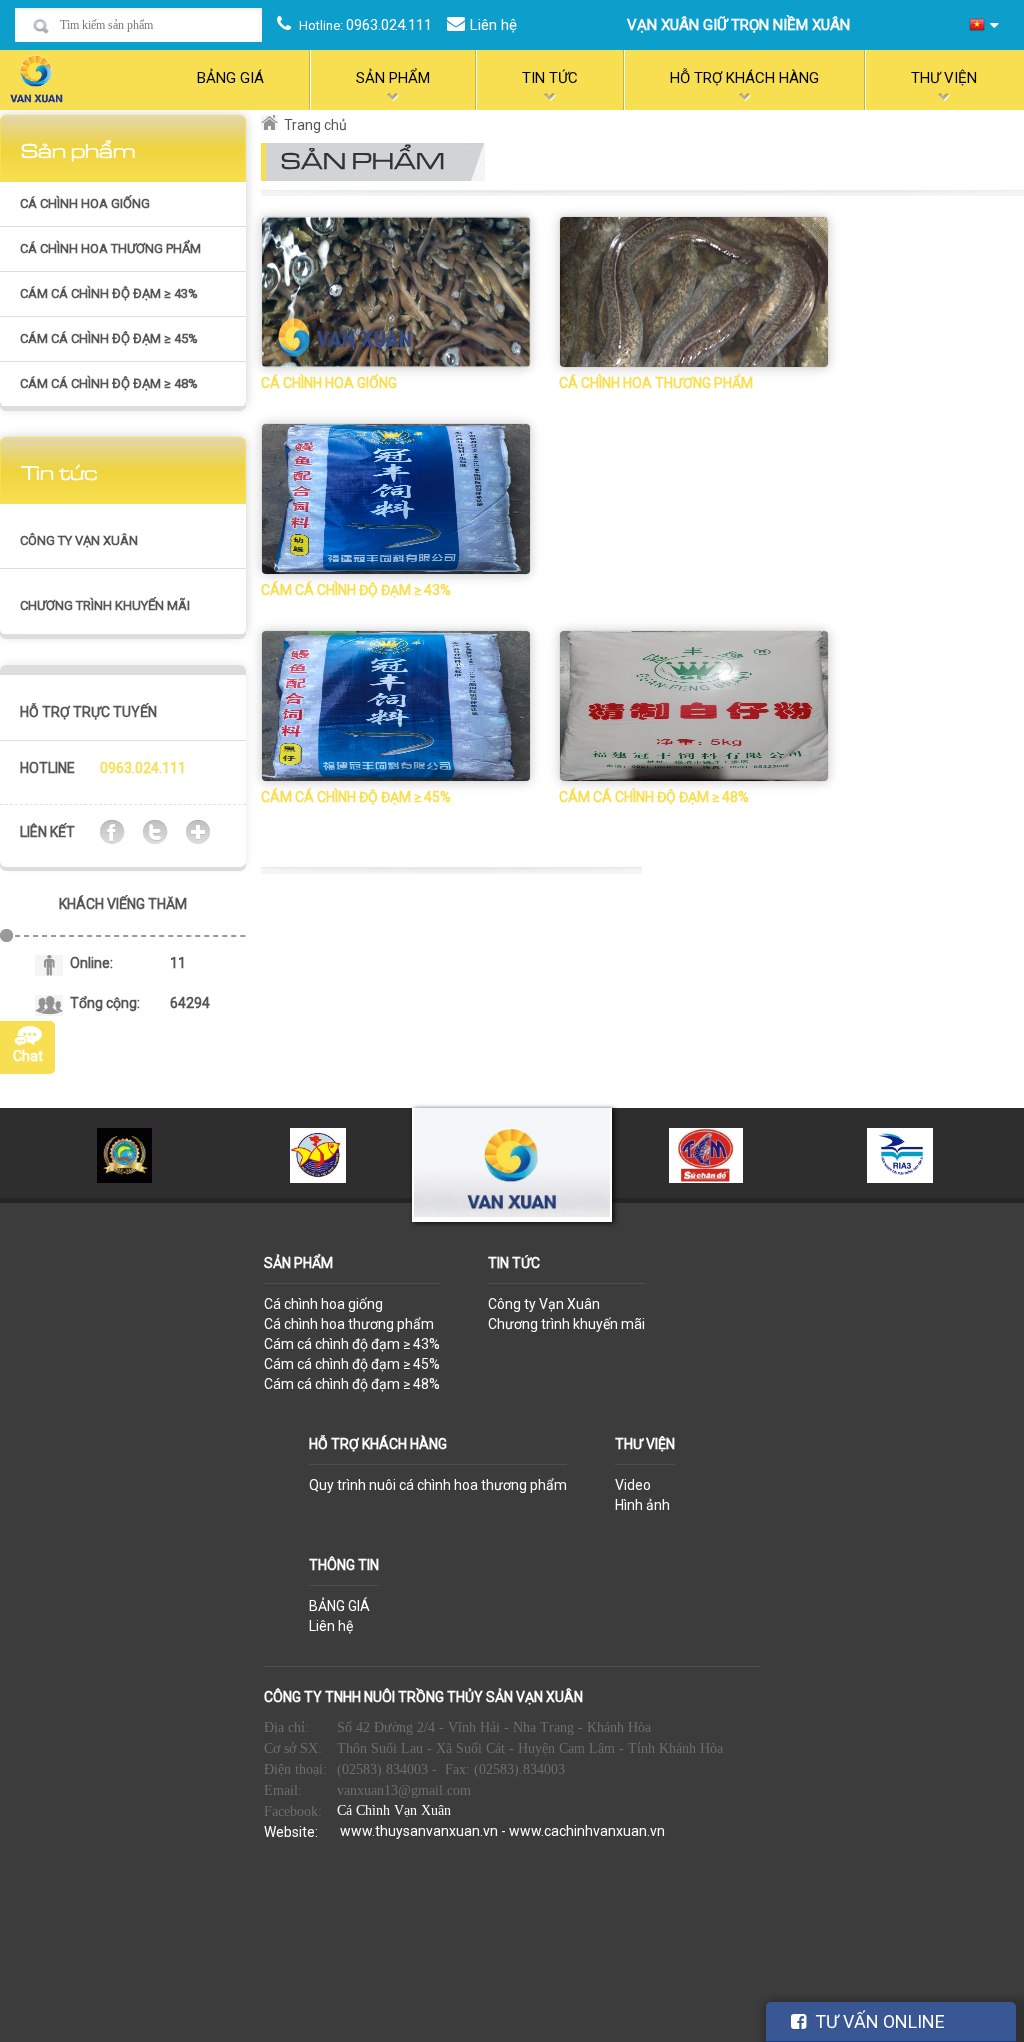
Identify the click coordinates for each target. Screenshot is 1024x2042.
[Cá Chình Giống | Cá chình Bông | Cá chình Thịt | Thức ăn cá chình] (36, 77)
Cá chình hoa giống (85, 203)
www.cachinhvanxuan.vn (587, 1831)
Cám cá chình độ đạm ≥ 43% (109, 293)
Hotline (47, 768)
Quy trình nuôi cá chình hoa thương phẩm (438, 1485)
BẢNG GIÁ (339, 1606)
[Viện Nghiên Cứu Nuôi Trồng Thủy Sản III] (900, 1154)
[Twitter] (155, 831)
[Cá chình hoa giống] (396, 291)
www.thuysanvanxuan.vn (419, 1831)
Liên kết (47, 832)
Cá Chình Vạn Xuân (394, 1810)
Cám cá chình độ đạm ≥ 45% (109, 338)
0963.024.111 (389, 25)
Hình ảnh (642, 1505)
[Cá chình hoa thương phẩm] (694, 291)
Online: (91, 963)
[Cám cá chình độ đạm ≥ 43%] (396, 498)
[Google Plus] (198, 831)
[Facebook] (112, 831)
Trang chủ (315, 125)
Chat (28, 1056)
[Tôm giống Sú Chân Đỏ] (705, 1154)
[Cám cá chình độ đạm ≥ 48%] (694, 705)
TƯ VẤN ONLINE (878, 2021)
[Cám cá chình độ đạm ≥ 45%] (396, 705)
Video (633, 1485)
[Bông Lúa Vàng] (124, 1154)
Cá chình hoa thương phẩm (110, 248)
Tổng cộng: (105, 1003)
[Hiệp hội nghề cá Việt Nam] (318, 1154)
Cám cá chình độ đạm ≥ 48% (109, 383)
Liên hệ (493, 25)
